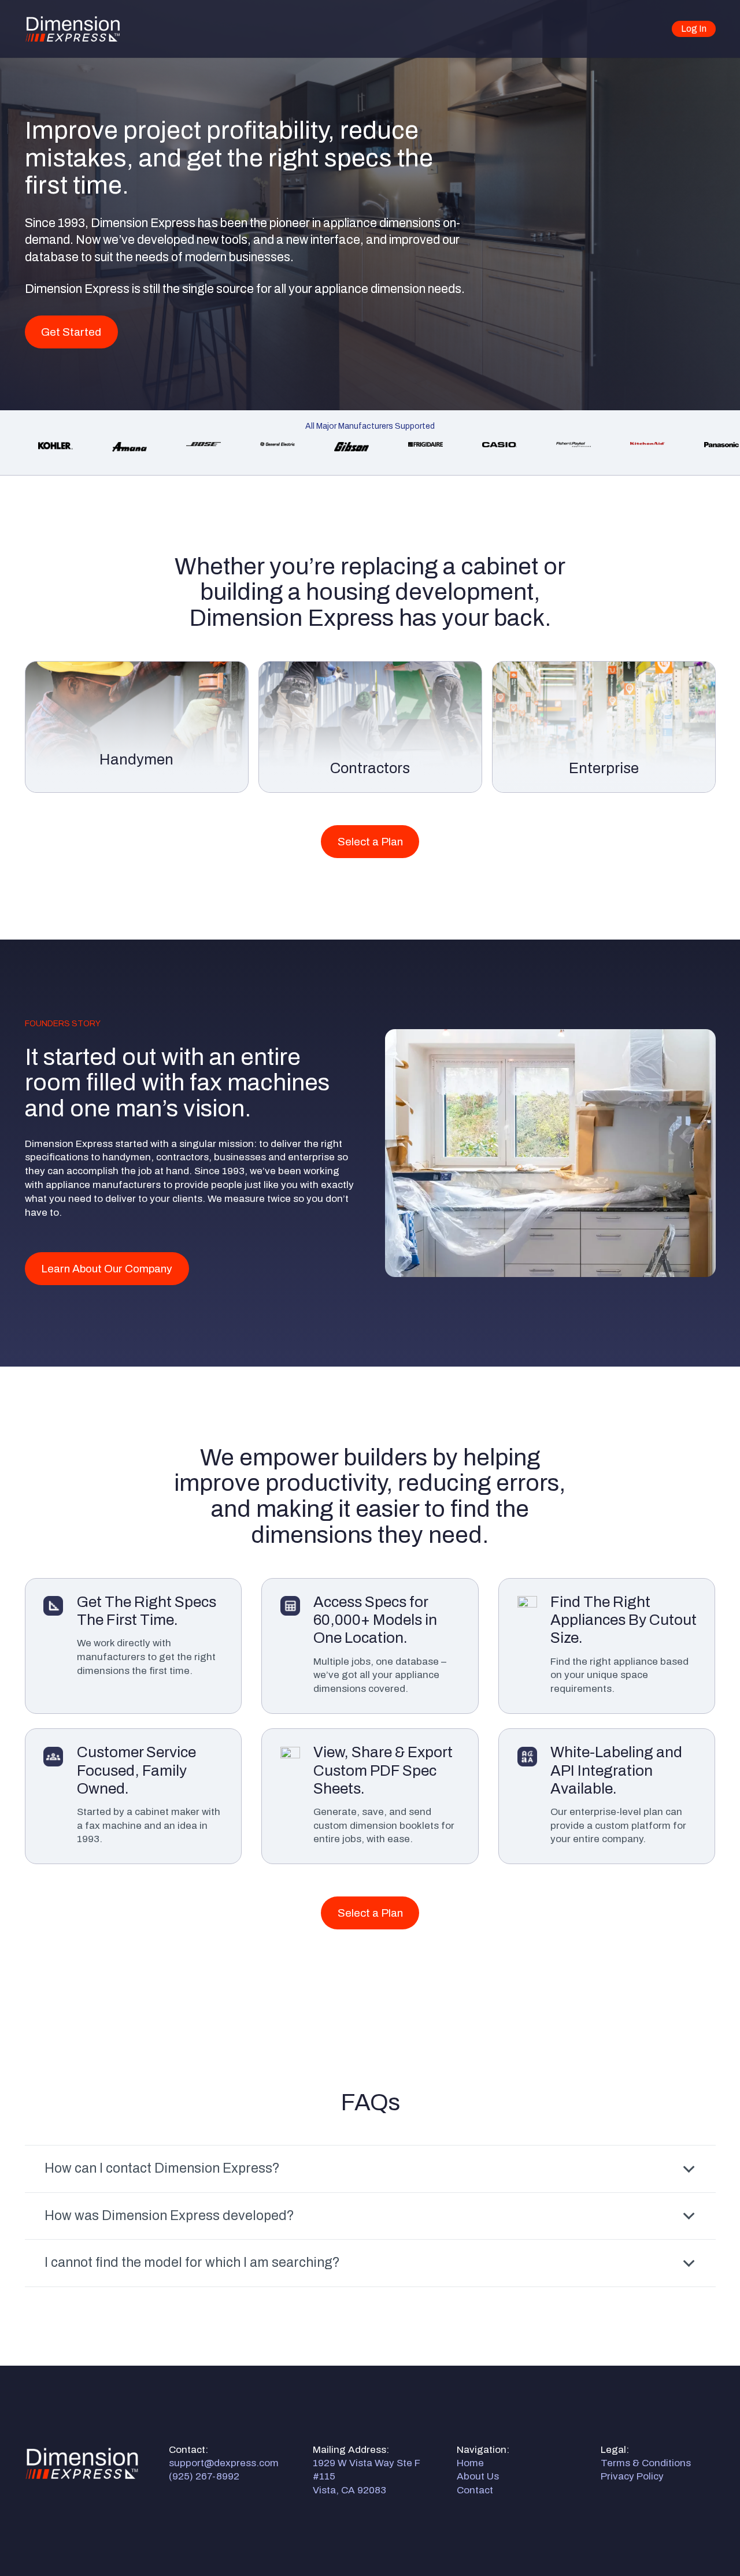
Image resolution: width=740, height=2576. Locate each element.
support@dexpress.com (224, 2463)
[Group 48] (73, 29)
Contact (475, 2490)
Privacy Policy (632, 2476)
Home (470, 2463)
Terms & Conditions (646, 2463)
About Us (478, 2476)
